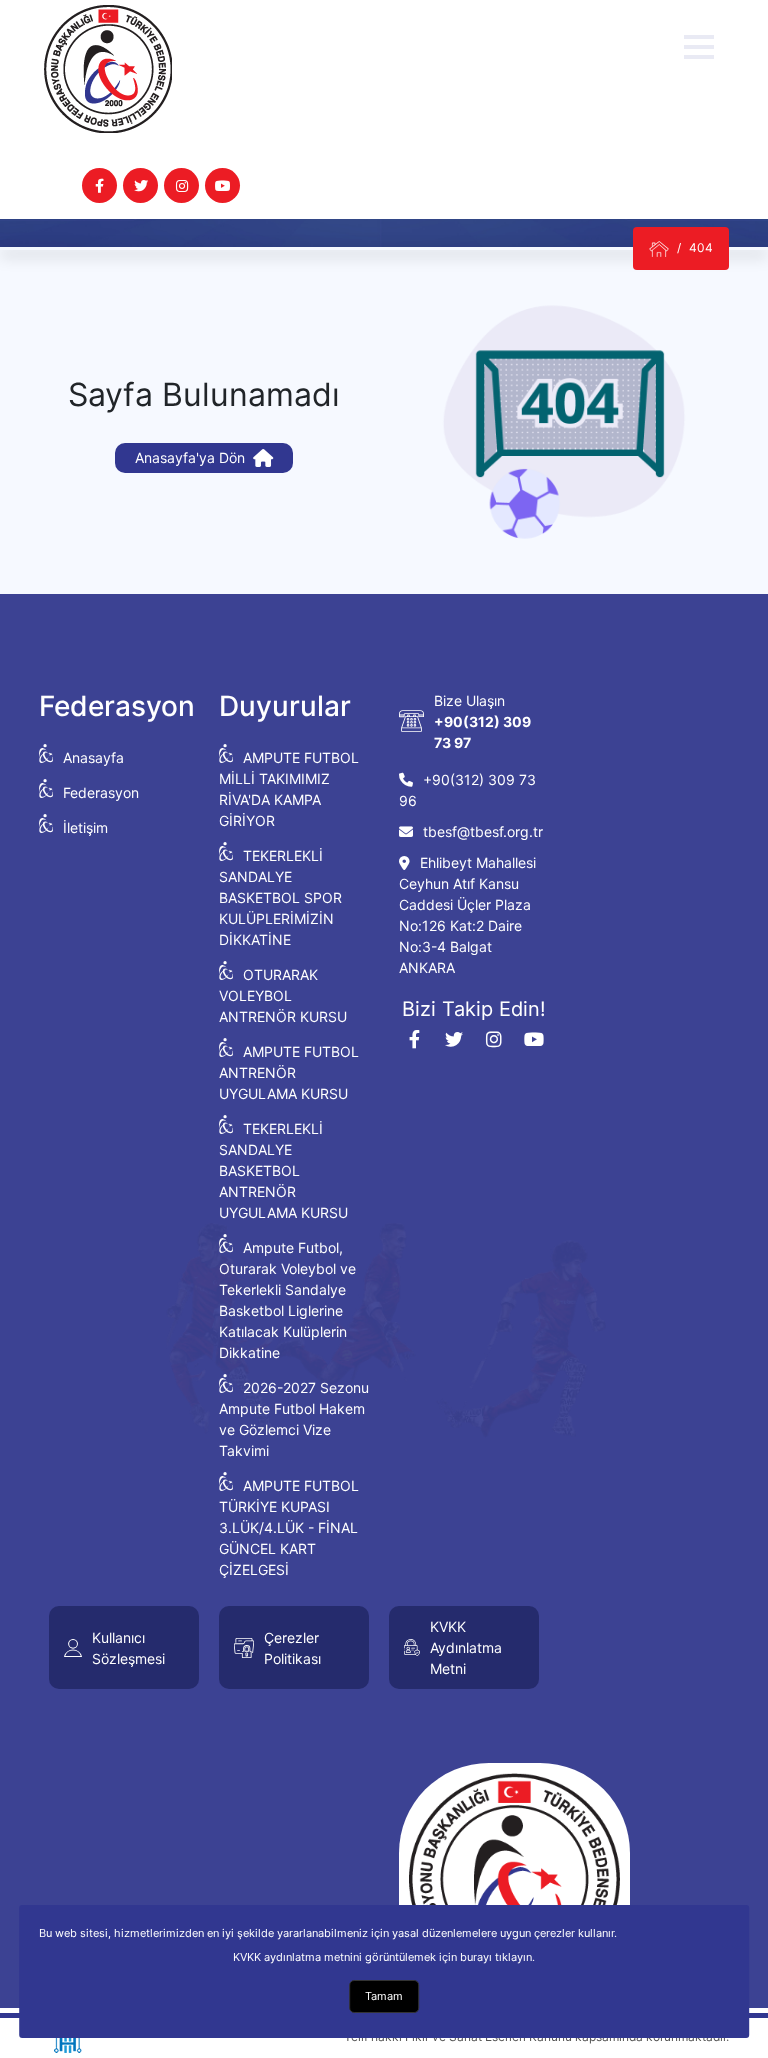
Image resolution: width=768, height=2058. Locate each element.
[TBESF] (659, 248)
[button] (699, 47)
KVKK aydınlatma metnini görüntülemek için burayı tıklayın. (384, 1957)
